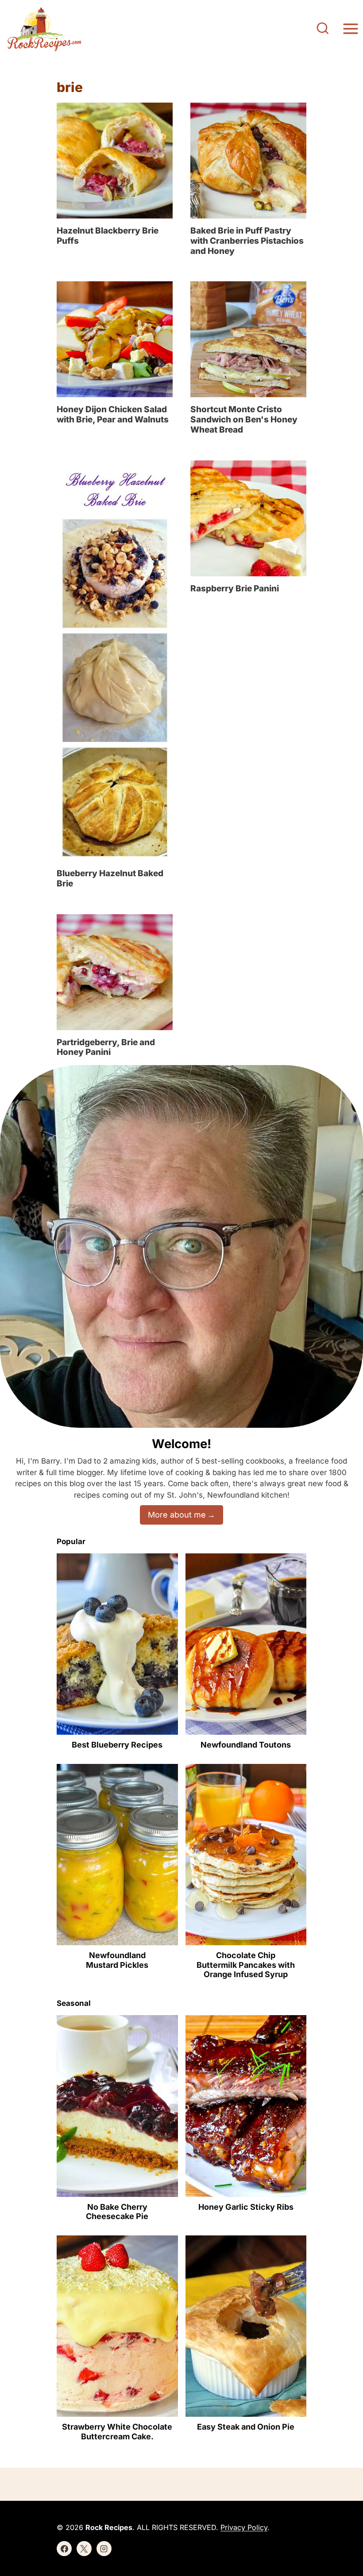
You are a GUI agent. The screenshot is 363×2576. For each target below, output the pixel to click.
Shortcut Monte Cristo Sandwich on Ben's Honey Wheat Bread (244, 420)
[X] (84, 2549)
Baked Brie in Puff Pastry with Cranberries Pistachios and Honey (247, 241)
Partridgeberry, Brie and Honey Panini (106, 1047)
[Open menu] (350, 29)
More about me (177, 1515)
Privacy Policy (244, 2527)
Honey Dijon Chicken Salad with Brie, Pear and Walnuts (113, 414)
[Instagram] (104, 2549)
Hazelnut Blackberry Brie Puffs (108, 236)
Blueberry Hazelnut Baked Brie (110, 878)
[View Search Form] (323, 29)
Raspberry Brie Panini (235, 588)
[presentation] (115, 161)
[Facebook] (64, 2549)
